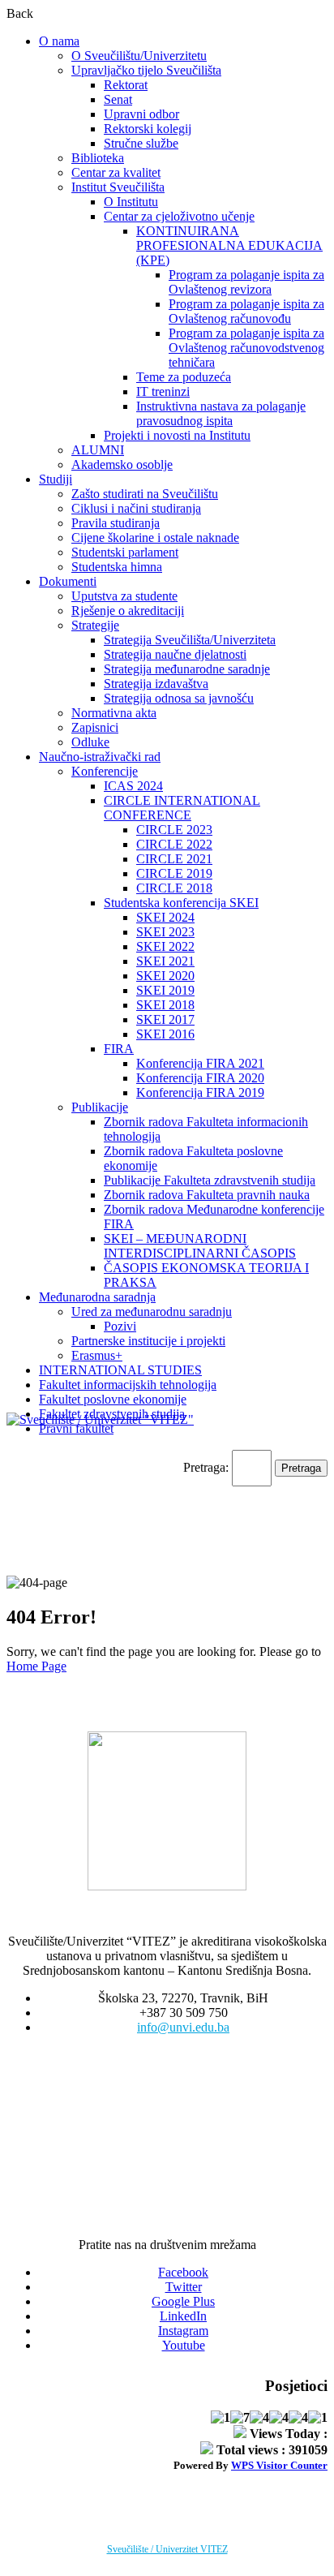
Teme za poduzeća (184, 377)
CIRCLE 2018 (174, 888)
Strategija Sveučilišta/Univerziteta (190, 640)
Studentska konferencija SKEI (181, 903)
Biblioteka (98, 158)
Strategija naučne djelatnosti (175, 654)
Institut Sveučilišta (118, 187)
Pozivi (120, 1326)
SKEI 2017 (165, 1019)
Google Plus (183, 2301)
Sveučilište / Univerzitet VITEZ (167, 2549)
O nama (59, 41)
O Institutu (131, 202)
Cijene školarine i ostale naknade (155, 538)
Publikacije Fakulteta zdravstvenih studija (210, 1180)
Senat (118, 99)
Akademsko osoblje (122, 464)
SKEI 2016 (165, 1034)
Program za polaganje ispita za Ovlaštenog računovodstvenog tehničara (246, 348)
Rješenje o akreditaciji (128, 611)
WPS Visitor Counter (279, 2465)
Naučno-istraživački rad (100, 757)
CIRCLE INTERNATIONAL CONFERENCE (182, 808)
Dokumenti (68, 581)
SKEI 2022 (165, 946)
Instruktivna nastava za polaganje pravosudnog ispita (221, 413)
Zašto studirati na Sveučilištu (145, 494)
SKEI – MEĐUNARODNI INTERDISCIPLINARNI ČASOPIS (200, 1246)
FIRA (119, 1049)
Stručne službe (141, 143)
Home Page (36, 1666)
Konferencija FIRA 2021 (200, 1063)
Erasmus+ (97, 1355)
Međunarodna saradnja (97, 1297)
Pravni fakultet (76, 1428)
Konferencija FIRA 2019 (200, 1092)
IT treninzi (163, 391)
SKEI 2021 (165, 961)
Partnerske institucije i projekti (148, 1341)
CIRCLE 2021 (174, 859)
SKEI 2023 (165, 932)
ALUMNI (98, 450)
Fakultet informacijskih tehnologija (128, 1385)
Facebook (183, 2272)
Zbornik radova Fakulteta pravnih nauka (207, 1195)
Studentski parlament (125, 552)
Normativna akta (114, 713)
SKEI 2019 (165, 990)
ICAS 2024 (133, 786)
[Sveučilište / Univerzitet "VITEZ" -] (100, 1419)
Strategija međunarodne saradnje (187, 669)
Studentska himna (117, 567)
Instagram (183, 2331)
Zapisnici (95, 727)
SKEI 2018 (165, 1005)
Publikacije (100, 1107)
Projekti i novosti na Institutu (177, 435)
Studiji (56, 479)
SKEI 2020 (165, 976)
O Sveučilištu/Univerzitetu (139, 56)
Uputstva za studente (124, 596)
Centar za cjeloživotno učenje (179, 216)
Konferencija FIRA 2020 (200, 1078)
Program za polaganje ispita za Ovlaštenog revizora (246, 282)
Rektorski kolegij (148, 129)
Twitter (184, 2287)
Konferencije (105, 771)
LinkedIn (183, 2316)
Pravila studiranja (116, 523)
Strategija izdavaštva (156, 684)
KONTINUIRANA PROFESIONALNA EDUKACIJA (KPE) (229, 245)
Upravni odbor (141, 114)
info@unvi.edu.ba (183, 2027)
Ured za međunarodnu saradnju (152, 1312)
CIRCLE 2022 (174, 844)
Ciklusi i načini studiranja (136, 508)
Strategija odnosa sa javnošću (179, 698)
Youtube (184, 2345)
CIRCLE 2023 (174, 830)
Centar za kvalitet (116, 172)
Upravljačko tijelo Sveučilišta (146, 70)
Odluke (90, 742)
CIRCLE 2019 (174, 873)
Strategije (95, 625)
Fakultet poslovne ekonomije (113, 1399)
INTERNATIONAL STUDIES (120, 1370)
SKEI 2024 (165, 917)
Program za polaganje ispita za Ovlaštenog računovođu (246, 311)
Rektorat (126, 85)
